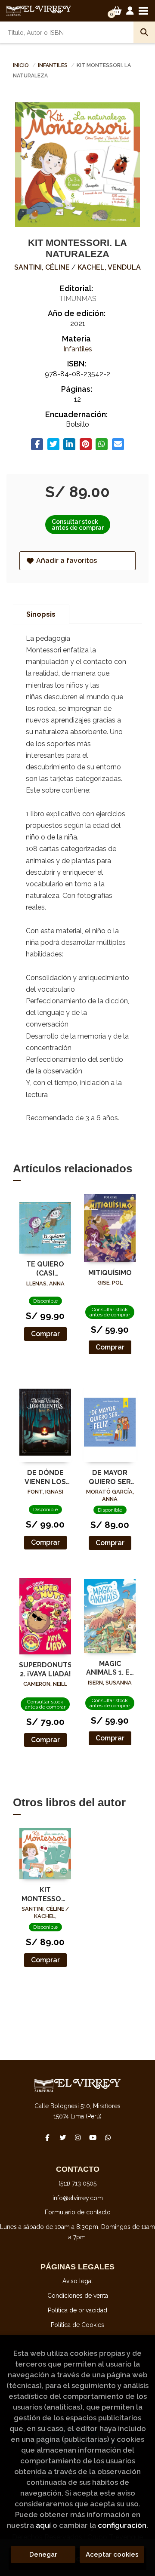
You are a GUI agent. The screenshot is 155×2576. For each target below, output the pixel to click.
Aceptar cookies (112, 2554)
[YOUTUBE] (93, 2137)
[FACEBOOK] (47, 2137)
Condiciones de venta (78, 2296)
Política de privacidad (77, 2310)
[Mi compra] (117, 11)
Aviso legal (78, 2281)
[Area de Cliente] (130, 11)
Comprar (45, 1334)
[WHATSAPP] (108, 2137)
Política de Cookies (77, 2325)
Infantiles (53, 65)
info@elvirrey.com (78, 2198)
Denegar (43, 2554)
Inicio (21, 65)
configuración (122, 2525)
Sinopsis (41, 614)
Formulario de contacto (78, 2212)
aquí (43, 2525)
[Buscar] (144, 32)
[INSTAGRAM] (77, 2137)
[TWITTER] (62, 2137)
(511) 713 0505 (77, 2183)
